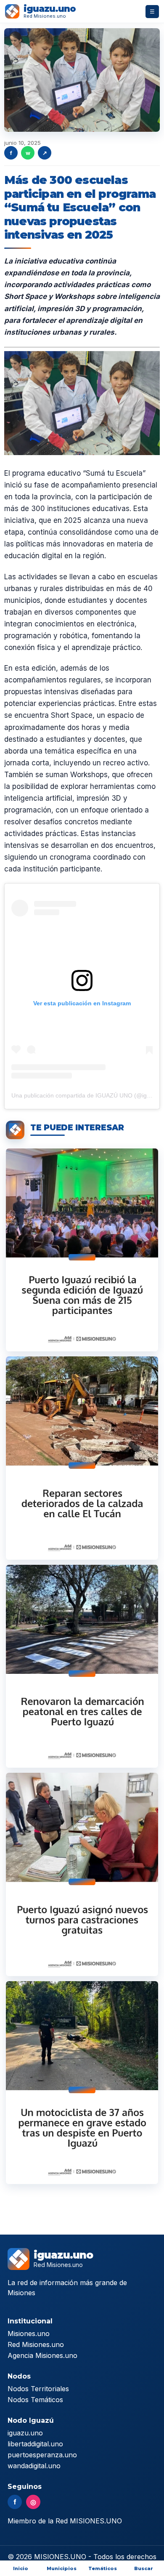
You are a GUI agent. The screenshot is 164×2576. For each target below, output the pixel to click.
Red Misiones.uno (36, 2344)
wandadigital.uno (34, 2466)
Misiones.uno (29, 2334)
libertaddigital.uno (35, 2444)
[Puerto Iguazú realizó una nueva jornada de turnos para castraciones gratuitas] (82, 1874)
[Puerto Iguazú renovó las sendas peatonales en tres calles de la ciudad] (82, 1666)
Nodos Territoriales (38, 2389)
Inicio (21, 2568)
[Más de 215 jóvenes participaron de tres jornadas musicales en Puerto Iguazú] (82, 1250)
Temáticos (103, 2568)
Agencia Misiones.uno (42, 2355)
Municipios (62, 2568)
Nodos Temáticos (35, 2400)
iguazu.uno (25, 2433)
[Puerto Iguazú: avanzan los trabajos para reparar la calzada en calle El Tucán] (82, 1458)
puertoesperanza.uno (42, 2455)
